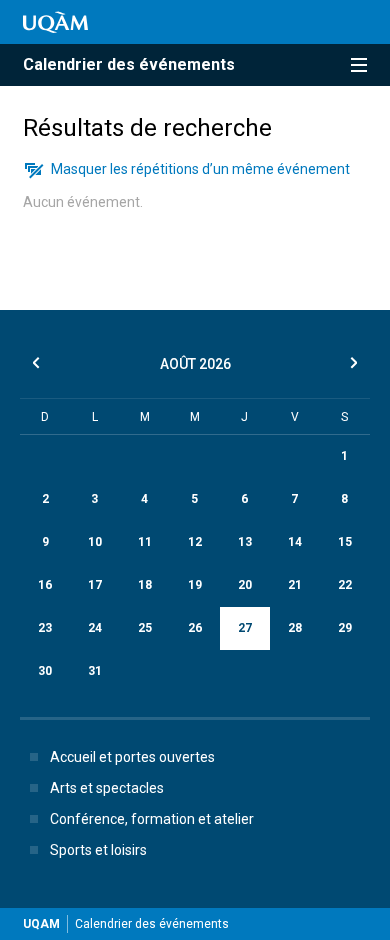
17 (95, 585)
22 (345, 585)
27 (245, 628)
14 (295, 542)
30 (45, 671)
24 (95, 628)
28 (295, 628)
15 (345, 542)
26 (195, 628)
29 (345, 628)
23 (45, 628)
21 (295, 585)
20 (245, 585)
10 (95, 542)
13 (245, 542)
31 (95, 671)
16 (45, 585)
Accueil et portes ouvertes (132, 757)
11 (145, 542)
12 (195, 542)
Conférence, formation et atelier (152, 819)
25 (145, 628)
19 (195, 585)
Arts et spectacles (107, 788)
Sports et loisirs (98, 850)
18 (145, 585)
